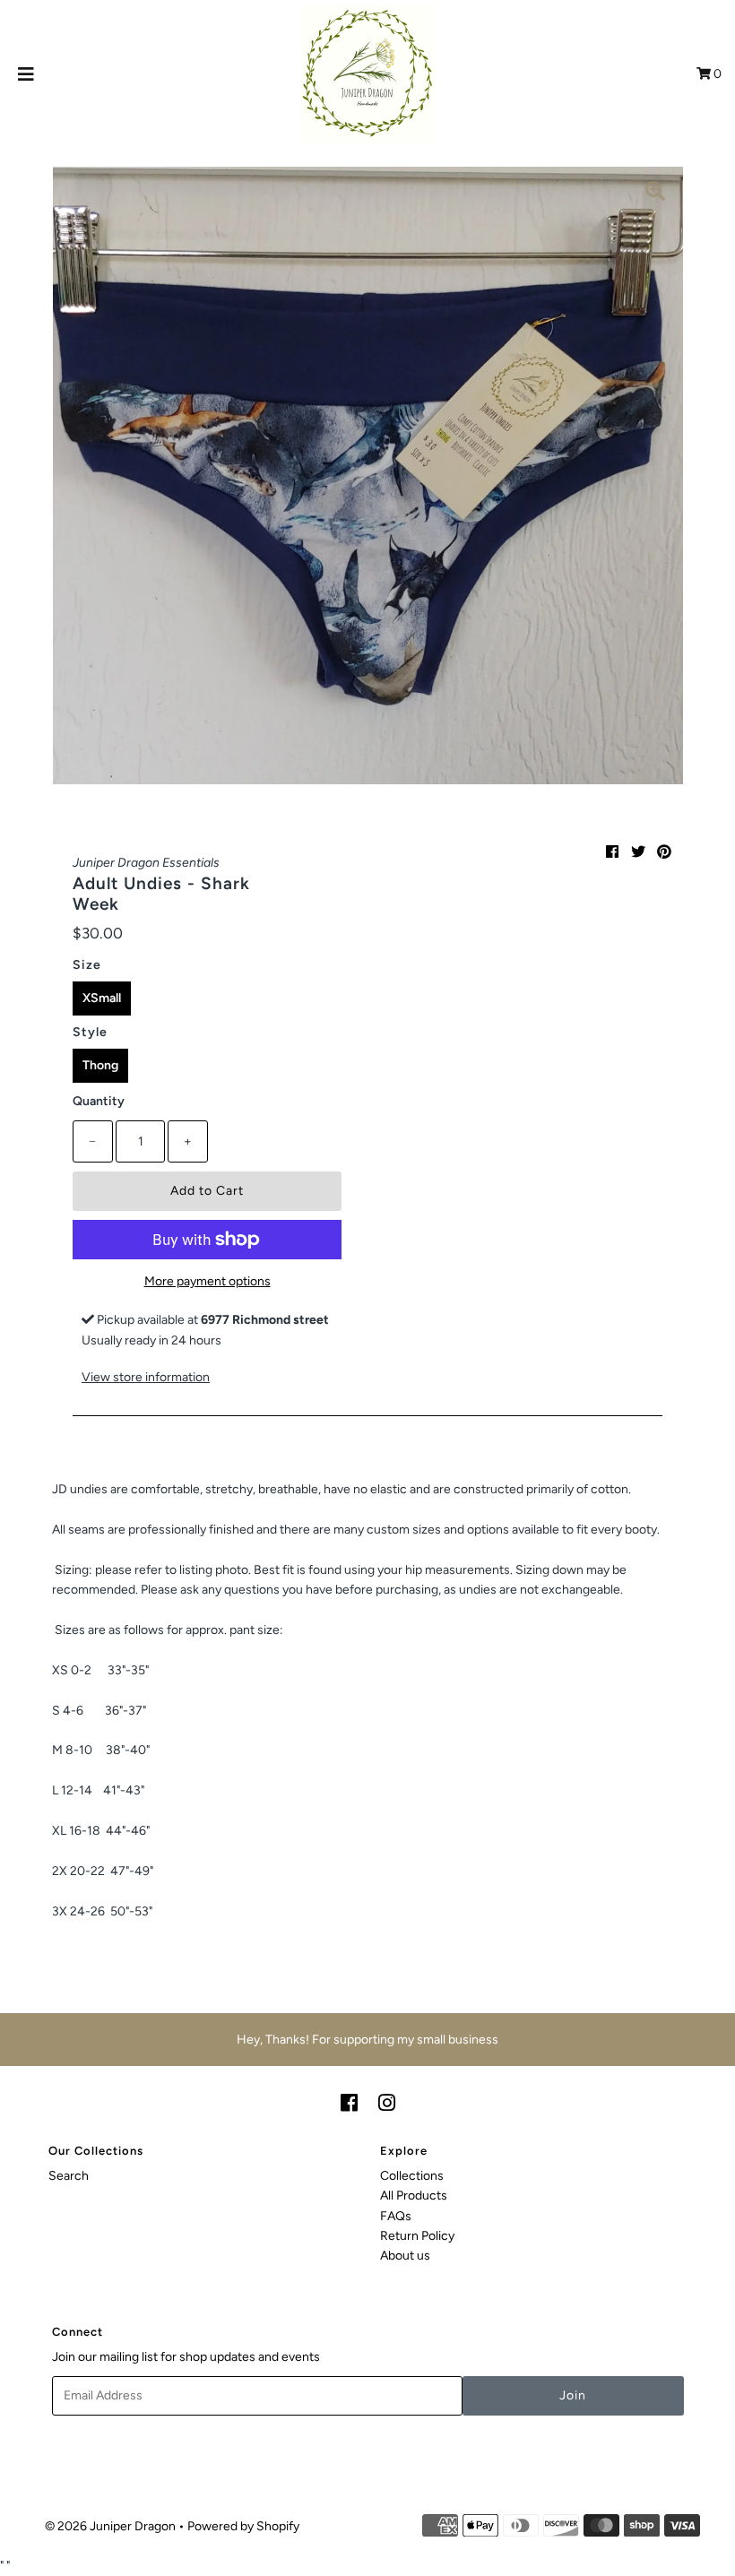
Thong (100, 1065)
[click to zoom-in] (655, 194)
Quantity (99, 1101)
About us (405, 2256)
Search (69, 2176)
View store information (146, 1377)
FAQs (396, 2216)
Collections (412, 2176)
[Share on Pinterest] (664, 852)
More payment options (208, 1281)
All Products (414, 2196)
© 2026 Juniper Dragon (112, 2526)
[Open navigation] (26, 74)
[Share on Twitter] (638, 852)
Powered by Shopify (243, 2526)
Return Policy (417, 2236)
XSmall (102, 998)
